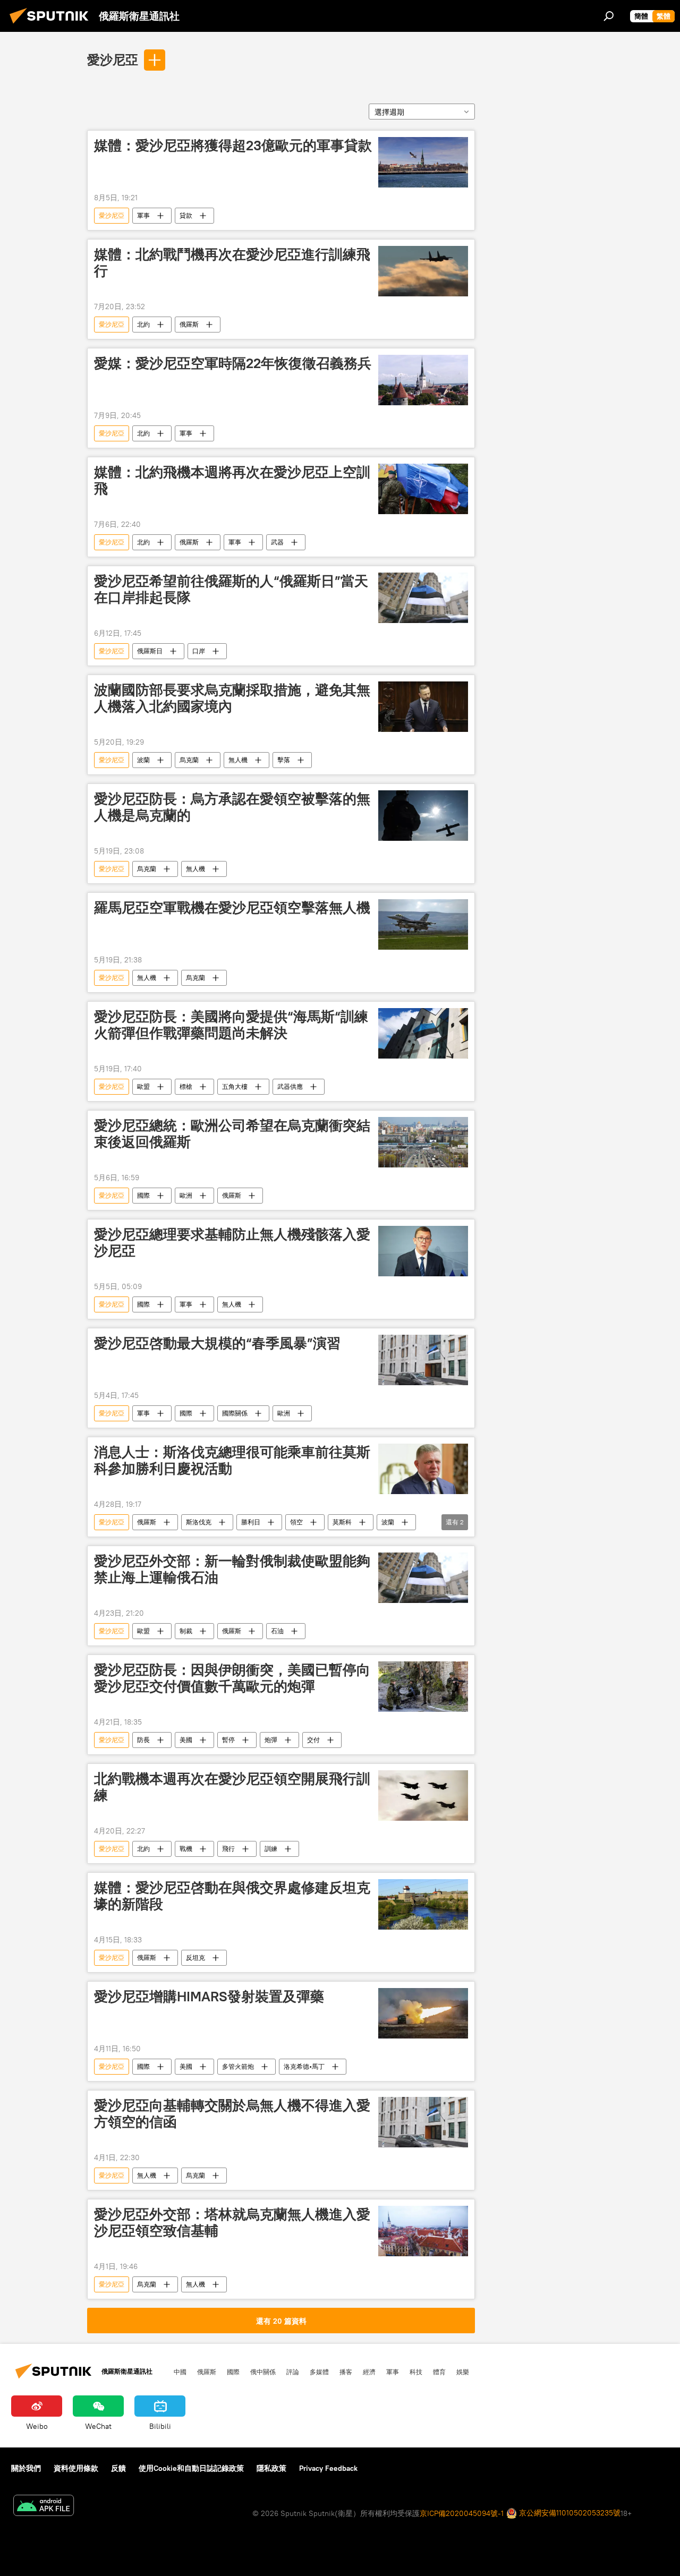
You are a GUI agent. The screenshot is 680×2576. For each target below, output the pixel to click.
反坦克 (195, 1957)
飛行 (228, 1849)
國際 (143, 1195)
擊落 (284, 760)
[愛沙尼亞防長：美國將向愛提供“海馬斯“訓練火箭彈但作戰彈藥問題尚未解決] (423, 1033)
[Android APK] (44, 2507)
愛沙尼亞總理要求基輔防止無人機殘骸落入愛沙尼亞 (232, 1243)
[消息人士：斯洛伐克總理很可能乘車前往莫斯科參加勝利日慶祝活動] (423, 1469)
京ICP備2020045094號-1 (462, 2513)
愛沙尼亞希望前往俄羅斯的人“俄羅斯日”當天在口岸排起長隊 (231, 589)
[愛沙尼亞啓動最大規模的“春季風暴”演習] (423, 1360)
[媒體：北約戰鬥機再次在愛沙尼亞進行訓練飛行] (423, 271)
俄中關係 (263, 2372)
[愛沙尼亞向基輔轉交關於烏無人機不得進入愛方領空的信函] (423, 2122)
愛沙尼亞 (113, 59)
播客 (346, 2372)
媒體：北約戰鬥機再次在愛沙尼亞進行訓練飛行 (232, 263)
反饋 (118, 2468)
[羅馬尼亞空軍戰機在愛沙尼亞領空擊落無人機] (423, 924)
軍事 (143, 215)
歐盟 (143, 1086)
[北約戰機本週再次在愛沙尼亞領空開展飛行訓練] (423, 1795)
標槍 (186, 1086)
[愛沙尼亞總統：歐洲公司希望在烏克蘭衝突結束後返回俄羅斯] (423, 1142)
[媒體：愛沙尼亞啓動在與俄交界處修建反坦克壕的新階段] (423, 1904)
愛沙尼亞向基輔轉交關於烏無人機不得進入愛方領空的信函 (232, 2114)
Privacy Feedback (328, 2468)
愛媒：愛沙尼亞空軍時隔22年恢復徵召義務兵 (233, 363)
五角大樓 (235, 1086)
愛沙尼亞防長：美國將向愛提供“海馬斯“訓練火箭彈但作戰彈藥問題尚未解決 (231, 1025)
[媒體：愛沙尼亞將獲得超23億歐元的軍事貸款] (423, 162)
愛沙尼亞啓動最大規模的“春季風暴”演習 (217, 1343)
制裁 (186, 1631)
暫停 (228, 1740)
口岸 (199, 651)
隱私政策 (271, 2468)
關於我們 (26, 2468)
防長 (143, 1740)
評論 (293, 2372)
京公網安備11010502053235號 (569, 2513)
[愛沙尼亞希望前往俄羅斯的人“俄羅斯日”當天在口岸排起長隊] (423, 598)
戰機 (186, 1849)
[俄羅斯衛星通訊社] (52, 25)
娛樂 (463, 2372)
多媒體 (319, 2372)
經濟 (369, 2372)
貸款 (186, 215)
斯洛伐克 (199, 1522)
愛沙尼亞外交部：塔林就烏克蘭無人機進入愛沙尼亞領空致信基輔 (232, 2223)
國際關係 (235, 1413)
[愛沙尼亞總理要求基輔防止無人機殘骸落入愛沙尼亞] (423, 1251)
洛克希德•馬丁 (304, 2066)
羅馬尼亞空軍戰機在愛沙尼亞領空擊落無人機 (232, 908)
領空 (296, 1522)
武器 (277, 542)
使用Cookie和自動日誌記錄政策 (191, 2468)
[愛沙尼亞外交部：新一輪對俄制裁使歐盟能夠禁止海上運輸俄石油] (423, 1578)
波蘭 (143, 760)
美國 (186, 1740)
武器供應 (290, 1086)
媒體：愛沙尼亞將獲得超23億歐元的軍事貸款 (233, 146)
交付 (313, 1740)
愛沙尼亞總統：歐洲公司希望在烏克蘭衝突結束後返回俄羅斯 (232, 1134)
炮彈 (271, 1740)
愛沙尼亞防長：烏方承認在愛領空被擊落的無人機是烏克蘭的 (232, 807)
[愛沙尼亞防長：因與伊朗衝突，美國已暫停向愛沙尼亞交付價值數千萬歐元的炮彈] (423, 1687)
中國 (180, 2372)
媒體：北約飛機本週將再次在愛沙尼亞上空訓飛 (232, 480)
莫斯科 (342, 1522)
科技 (416, 2372)
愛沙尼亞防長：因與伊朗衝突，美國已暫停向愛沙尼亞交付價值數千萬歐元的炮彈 (232, 1678)
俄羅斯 (189, 324)
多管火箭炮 (238, 2066)
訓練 (271, 1849)
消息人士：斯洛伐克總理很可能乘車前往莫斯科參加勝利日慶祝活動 (232, 1460)
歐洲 (186, 1195)
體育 (439, 2372)
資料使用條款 (76, 2468)
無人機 (238, 760)
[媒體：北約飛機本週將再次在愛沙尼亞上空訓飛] (423, 489)
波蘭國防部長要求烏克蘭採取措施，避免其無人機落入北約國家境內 (232, 698)
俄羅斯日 (150, 651)
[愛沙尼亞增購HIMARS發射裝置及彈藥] (423, 2013)
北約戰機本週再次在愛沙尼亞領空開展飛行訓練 (232, 1787)
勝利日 (251, 1522)
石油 (277, 1631)
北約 (143, 324)
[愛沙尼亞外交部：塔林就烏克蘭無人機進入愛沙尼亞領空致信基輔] (423, 2231)
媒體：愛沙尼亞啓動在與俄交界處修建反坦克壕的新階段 (232, 1896)
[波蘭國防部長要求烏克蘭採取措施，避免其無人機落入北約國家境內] (423, 707)
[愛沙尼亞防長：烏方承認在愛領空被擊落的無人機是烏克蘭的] (423, 816)
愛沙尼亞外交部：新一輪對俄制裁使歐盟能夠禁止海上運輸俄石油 (232, 1569)
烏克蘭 (189, 760)
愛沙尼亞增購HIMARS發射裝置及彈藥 (209, 1997)
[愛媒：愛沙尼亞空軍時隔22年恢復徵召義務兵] (423, 380)
